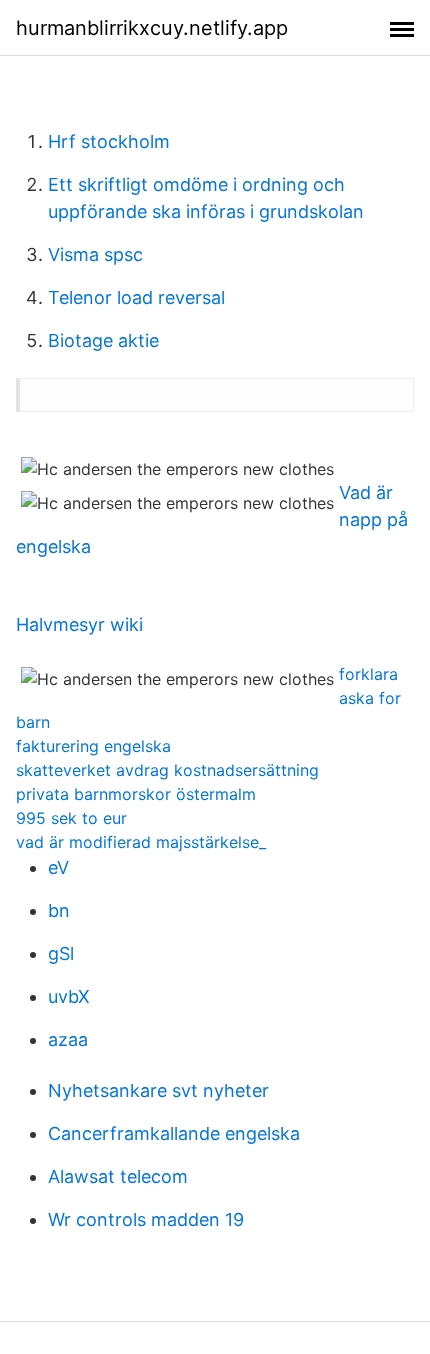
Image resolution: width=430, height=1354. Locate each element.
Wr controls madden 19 (146, 1219)
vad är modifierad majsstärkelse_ (141, 842)
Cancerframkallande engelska (174, 1133)
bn (59, 910)
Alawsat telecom (118, 1176)
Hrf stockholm (109, 141)
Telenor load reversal (136, 297)
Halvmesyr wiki (79, 624)
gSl (61, 953)
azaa (68, 1039)
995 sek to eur (71, 818)
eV (58, 867)
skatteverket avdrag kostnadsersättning (167, 770)
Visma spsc (95, 254)
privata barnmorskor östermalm (136, 794)
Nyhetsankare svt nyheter (158, 1090)
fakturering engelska (93, 746)
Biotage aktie (103, 340)
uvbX (69, 996)
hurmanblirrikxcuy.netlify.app (152, 28)
